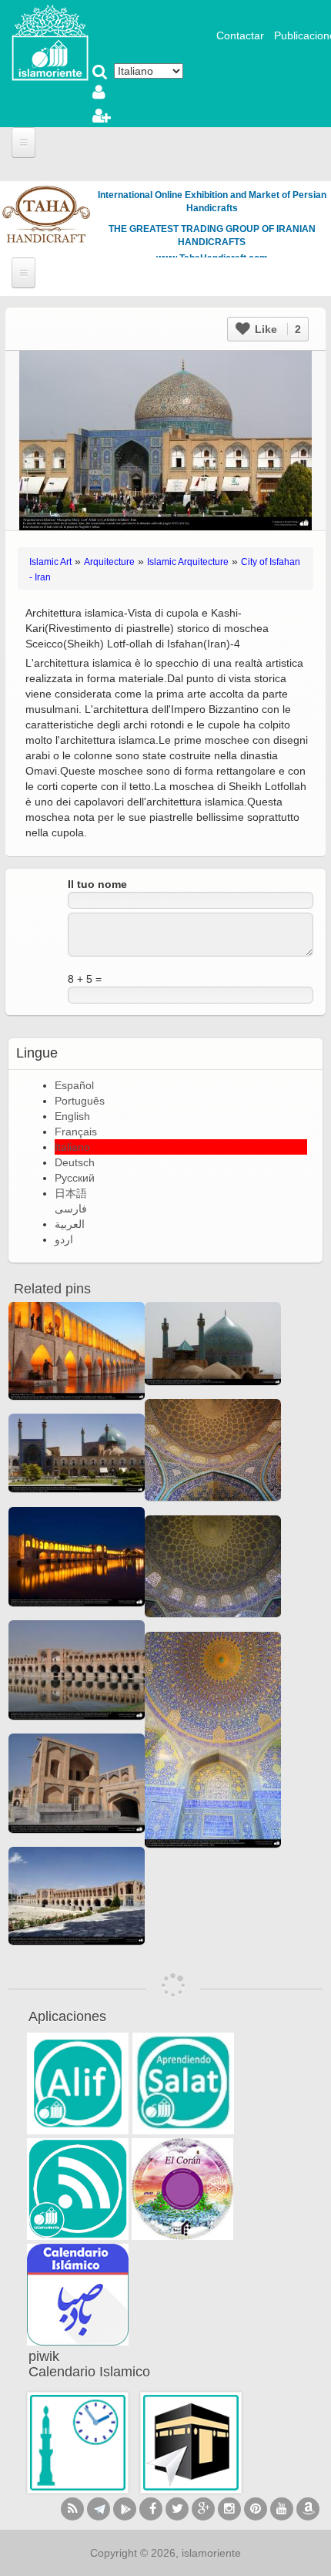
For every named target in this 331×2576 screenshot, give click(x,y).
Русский (75, 1178)
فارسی (71, 1209)
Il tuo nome (97, 884)
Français (76, 1132)
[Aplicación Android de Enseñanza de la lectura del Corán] (78, 2083)
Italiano (72, 1147)
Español (74, 1085)
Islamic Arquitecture (188, 562)
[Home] (50, 42)
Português (80, 1101)
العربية (70, 1224)
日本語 (71, 1193)
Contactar (240, 35)
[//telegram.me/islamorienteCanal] (99, 2509)
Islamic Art (50, 562)
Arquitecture (109, 562)
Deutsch (75, 1162)
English (72, 1116)
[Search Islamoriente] (100, 73)
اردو (64, 1239)
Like (276, 329)
